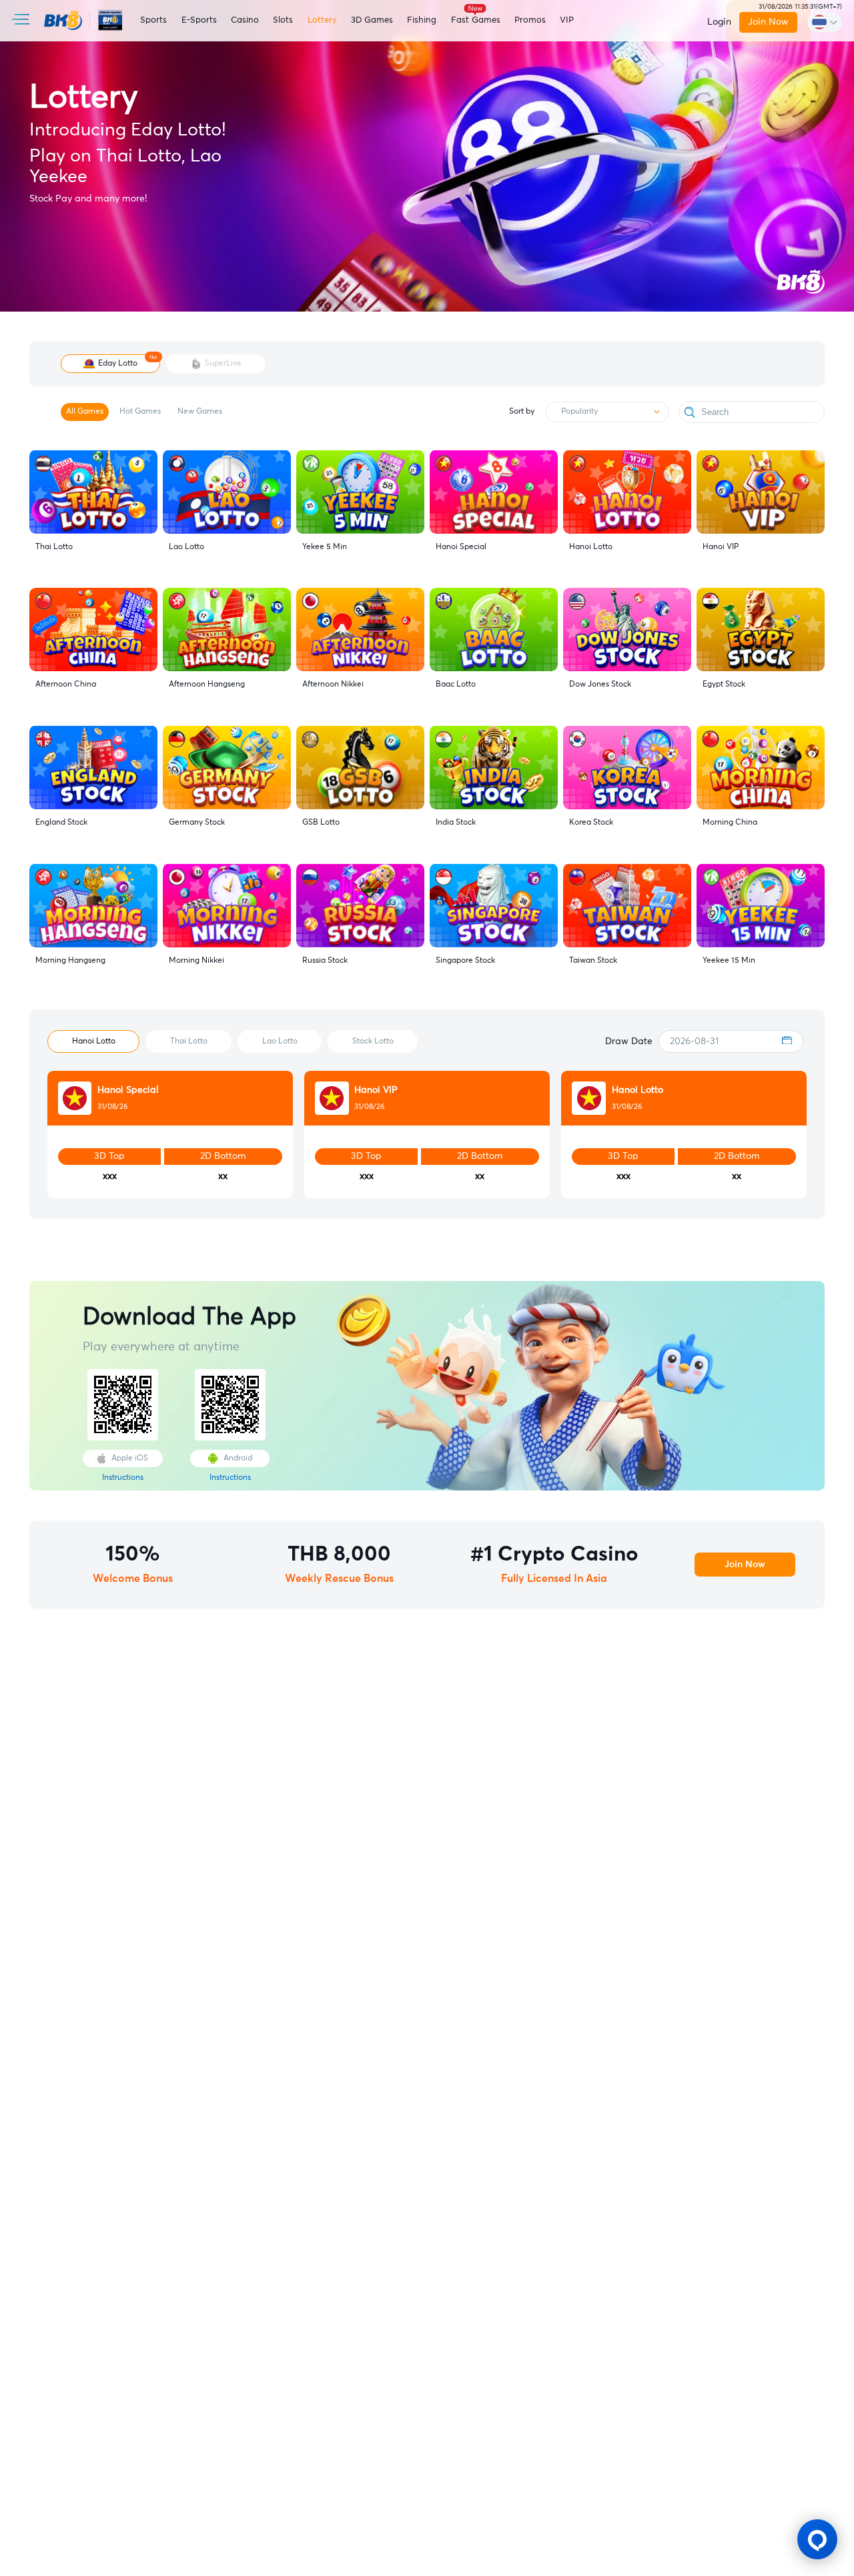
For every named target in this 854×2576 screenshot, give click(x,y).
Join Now (769, 22)
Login (719, 22)
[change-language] (825, 22)
